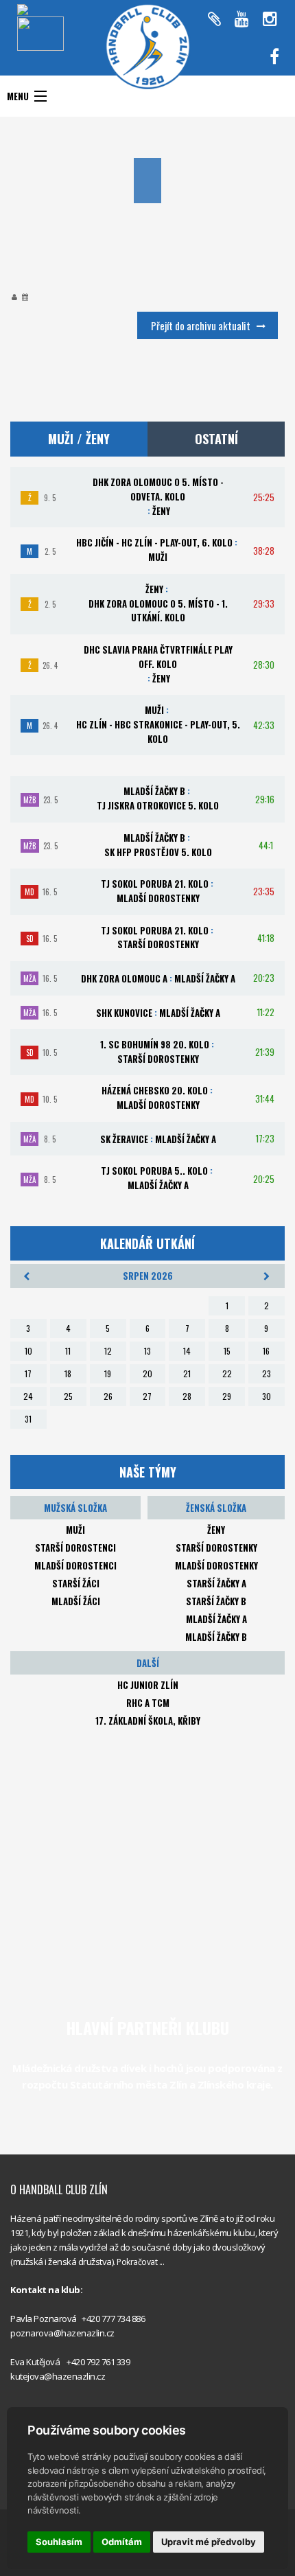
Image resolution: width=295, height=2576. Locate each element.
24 (28, 1396)
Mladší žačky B (216, 1637)
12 (108, 1351)
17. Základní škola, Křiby (148, 1721)
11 (68, 1351)
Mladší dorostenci (75, 1565)
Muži (75, 1530)
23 (267, 1373)
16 (266, 1351)
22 (227, 1373)
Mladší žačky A (216, 1619)
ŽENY (216, 1530)
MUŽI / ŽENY (79, 439)
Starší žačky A (216, 1583)
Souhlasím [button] (59, 2542)
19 (108, 1373)
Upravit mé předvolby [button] (209, 2542)
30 (267, 1396)
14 (187, 1351)
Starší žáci (76, 1583)
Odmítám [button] (122, 2542)
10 (28, 1351)
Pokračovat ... (140, 2262)
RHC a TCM (148, 1703)
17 (28, 1373)
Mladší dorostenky (216, 1565)
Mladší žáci (76, 1601)
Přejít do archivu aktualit (201, 325)
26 (108, 1396)
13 (147, 1351)
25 (68, 1396)
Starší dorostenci (75, 1548)
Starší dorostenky (216, 1548)
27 (147, 1396)
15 (227, 1351)
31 (28, 1419)
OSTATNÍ (216, 439)
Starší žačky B (216, 1601)
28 (187, 1396)
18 (68, 1373)
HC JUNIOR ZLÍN (148, 1685)
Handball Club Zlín (223, 69)
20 (147, 1373)
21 (187, 1373)
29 (227, 1396)
